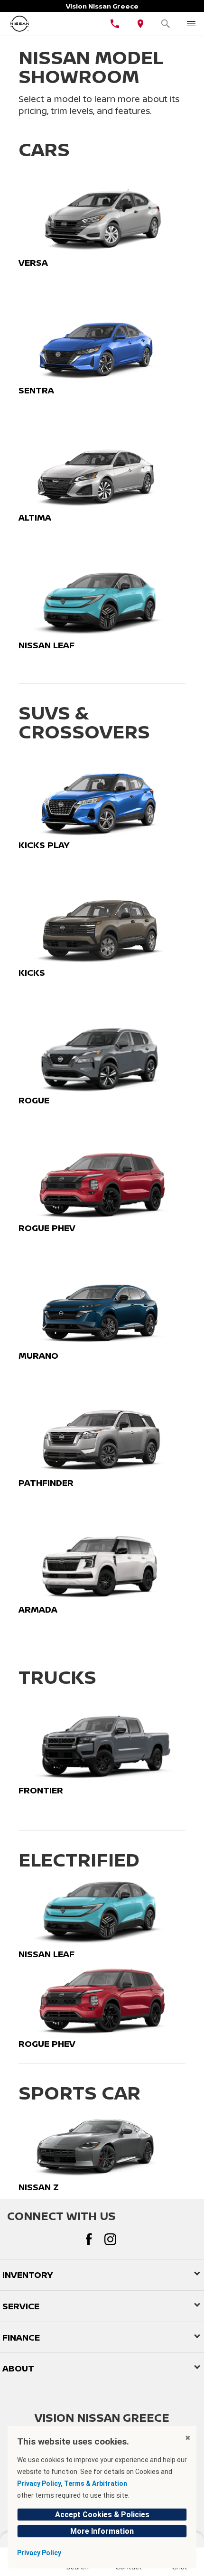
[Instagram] (110, 2239)
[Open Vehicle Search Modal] (166, 24)
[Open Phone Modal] (115, 24)
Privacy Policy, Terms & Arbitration (72, 2483)
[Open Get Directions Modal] (140, 24)
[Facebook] (89, 2239)
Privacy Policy (39, 2553)
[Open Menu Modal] (191, 24)
